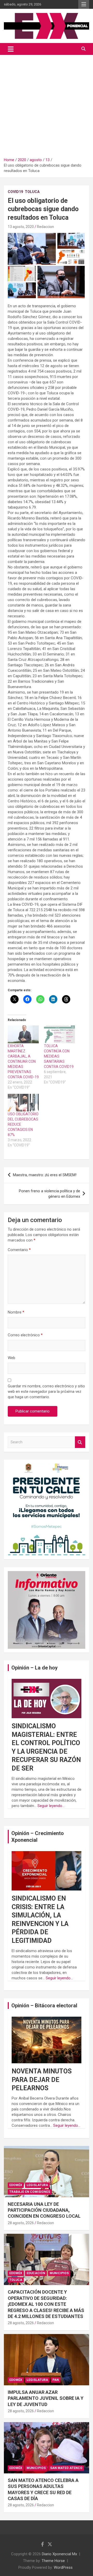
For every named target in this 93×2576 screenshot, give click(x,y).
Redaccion (45, 227)
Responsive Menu (84, 4)
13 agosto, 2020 (21, 227)
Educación (36, 2273)
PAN (56, 2380)
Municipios (59, 2273)
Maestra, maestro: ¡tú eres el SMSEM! (45, 1175)
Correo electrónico (25, 1335)
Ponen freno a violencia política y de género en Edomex (49, 1194)
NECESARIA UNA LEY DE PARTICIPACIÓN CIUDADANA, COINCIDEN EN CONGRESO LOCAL (44, 2210)
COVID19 (15, 192)
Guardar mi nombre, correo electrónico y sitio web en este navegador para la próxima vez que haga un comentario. (46, 1392)
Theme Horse (53, 2561)
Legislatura (37, 2185)
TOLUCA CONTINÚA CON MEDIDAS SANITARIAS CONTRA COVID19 (59, 1056)
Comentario (19, 1250)
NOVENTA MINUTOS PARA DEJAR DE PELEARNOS (42, 2080)
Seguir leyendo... (51, 1806)
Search (80, 1442)
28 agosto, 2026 (21, 2223)
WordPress (63, 2567)
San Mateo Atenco (66, 2468)
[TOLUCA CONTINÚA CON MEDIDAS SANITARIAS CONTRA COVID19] (59, 1034)
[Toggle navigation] (11, 49)
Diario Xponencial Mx (59, 2554)
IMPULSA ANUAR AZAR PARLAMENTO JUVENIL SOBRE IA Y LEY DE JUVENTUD (46, 2398)
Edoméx (16, 2185)
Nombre (16, 1312)
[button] (32, 249)
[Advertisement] (47, 104)
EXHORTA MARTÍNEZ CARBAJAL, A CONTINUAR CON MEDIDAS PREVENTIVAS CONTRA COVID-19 (23, 1061)
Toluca (32, 192)
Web (11, 1358)
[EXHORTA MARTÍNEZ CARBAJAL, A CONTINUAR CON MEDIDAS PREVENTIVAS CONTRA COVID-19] (23, 1034)
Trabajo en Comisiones (30, 2192)
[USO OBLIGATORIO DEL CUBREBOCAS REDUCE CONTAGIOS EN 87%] (23, 1103)
